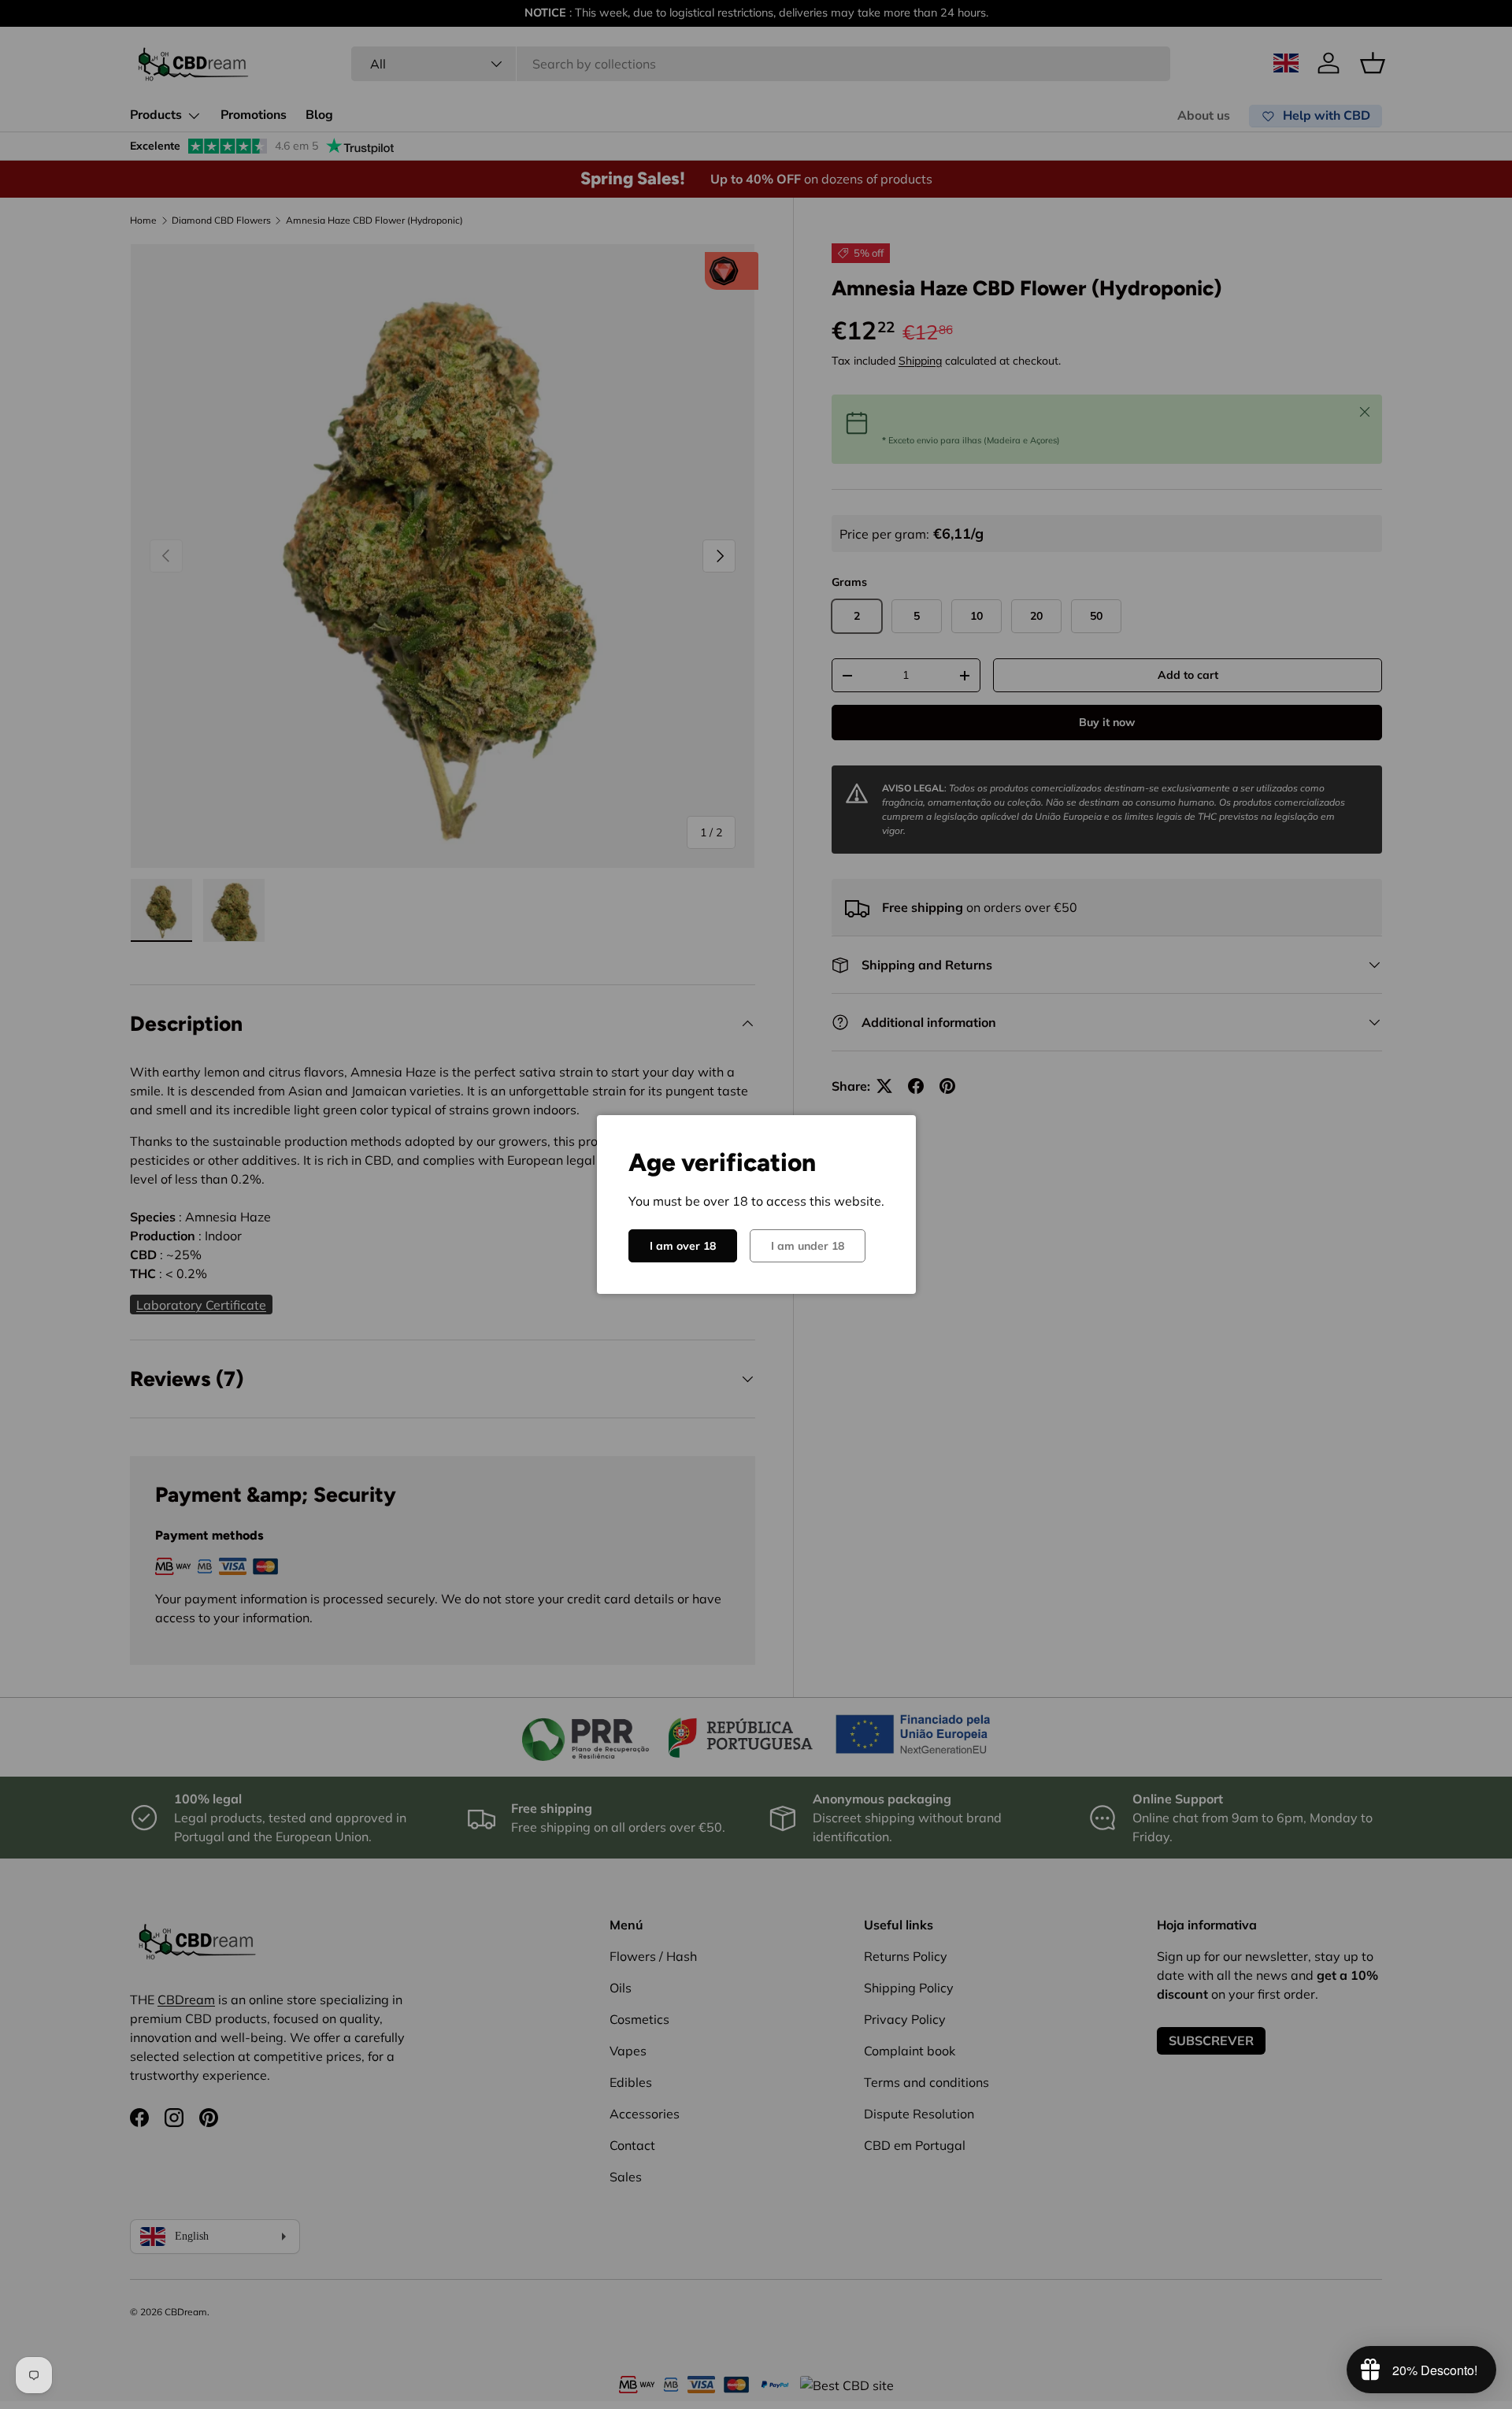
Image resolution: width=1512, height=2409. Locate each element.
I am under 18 (808, 1246)
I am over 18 (683, 1246)
